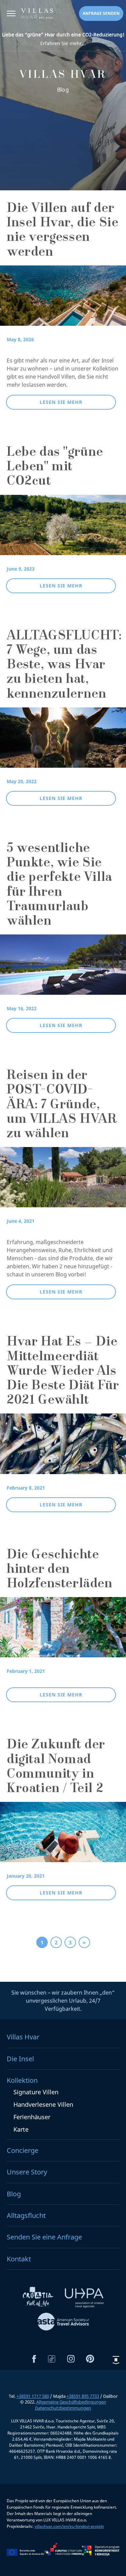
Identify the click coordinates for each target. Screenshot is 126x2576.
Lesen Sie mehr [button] (61, 402)
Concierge (23, 2150)
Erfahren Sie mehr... (63, 39)
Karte (21, 2129)
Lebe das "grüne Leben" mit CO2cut (55, 468)
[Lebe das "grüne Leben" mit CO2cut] (63, 529)
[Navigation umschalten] (11, 14)
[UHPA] (84, 2299)
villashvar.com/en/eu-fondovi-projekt (69, 2526)
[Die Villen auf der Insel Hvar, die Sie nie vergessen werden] (63, 300)
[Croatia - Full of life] (39, 2299)
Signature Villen (36, 2092)
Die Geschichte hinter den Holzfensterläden (60, 1570)
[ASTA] (63, 2323)
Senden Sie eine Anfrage (44, 2237)
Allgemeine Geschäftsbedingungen (71, 2402)
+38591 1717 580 (33, 2396)
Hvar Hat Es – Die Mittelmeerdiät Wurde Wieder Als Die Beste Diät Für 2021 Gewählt (63, 1372)
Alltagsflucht (26, 2215)
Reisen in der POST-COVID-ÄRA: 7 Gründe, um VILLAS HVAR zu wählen (61, 1105)
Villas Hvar (23, 2037)
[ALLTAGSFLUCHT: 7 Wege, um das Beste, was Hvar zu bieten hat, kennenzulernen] (63, 742)
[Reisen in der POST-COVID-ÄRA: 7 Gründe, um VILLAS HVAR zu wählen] (63, 1182)
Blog (14, 2194)
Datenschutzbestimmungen (63, 2408)
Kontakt (19, 2259)
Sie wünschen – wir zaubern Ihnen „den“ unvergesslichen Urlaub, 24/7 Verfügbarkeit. (63, 2001)
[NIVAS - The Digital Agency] (116, 2360)
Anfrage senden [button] (101, 13)
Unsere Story (27, 2172)
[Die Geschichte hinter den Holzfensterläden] (63, 1632)
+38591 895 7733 (83, 2396)
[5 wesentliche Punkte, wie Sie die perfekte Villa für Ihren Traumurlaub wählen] (63, 969)
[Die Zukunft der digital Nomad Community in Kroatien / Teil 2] (63, 1837)
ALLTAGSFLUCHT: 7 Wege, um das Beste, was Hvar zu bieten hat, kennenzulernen (64, 666)
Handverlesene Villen (43, 2104)
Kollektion (22, 2080)
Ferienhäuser (32, 2117)
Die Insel (20, 2059)
